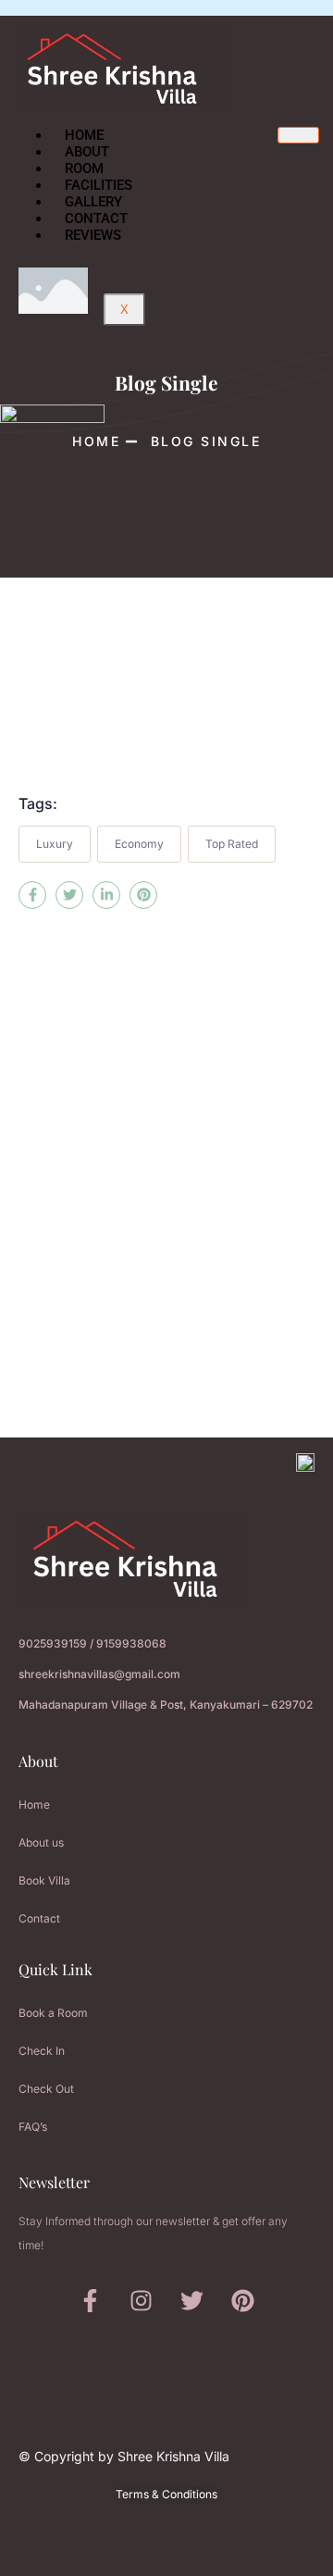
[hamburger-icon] (298, 135)
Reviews (93, 235)
